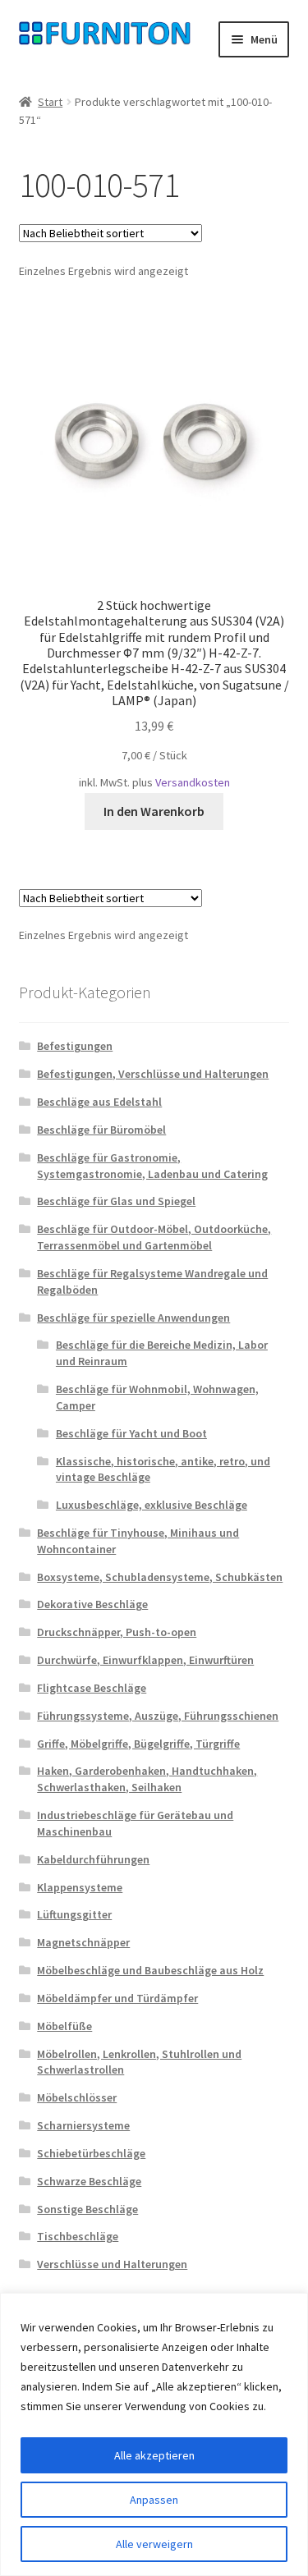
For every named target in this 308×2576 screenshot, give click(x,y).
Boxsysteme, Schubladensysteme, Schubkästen (160, 1577)
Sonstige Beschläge (87, 2209)
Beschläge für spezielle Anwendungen (133, 1318)
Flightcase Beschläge (92, 1688)
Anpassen (154, 2500)
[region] (154, 2434)
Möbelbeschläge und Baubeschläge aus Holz (150, 1970)
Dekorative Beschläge (92, 1604)
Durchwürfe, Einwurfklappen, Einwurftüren (145, 1660)
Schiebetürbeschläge (91, 2153)
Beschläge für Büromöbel (101, 1130)
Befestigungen (75, 1046)
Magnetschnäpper (83, 1942)
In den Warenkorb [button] (154, 811)
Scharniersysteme (83, 2125)
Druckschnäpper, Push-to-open (117, 1632)
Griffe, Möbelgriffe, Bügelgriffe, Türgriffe (138, 1744)
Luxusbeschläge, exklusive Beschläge (152, 1505)
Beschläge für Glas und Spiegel (116, 1201)
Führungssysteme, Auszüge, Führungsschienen (158, 1716)
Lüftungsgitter (74, 1914)
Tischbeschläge (78, 2236)
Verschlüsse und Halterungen (112, 2264)
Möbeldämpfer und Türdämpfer (117, 1998)
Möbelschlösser (77, 2097)
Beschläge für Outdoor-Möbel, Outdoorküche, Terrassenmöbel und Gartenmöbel (154, 1237)
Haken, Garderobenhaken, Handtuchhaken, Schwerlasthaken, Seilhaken (147, 1779)
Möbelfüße (64, 2026)
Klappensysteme (80, 1887)
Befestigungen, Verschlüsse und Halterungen (153, 1074)
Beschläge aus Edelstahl (99, 1102)
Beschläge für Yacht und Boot (131, 1433)
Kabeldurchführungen (93, 1859)
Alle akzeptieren (154, 2455)
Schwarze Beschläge (89, 2181)
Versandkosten (193, 782)
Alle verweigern (154, 2544)
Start (50, 102)
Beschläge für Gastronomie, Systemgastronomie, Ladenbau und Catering (152, 1166)
